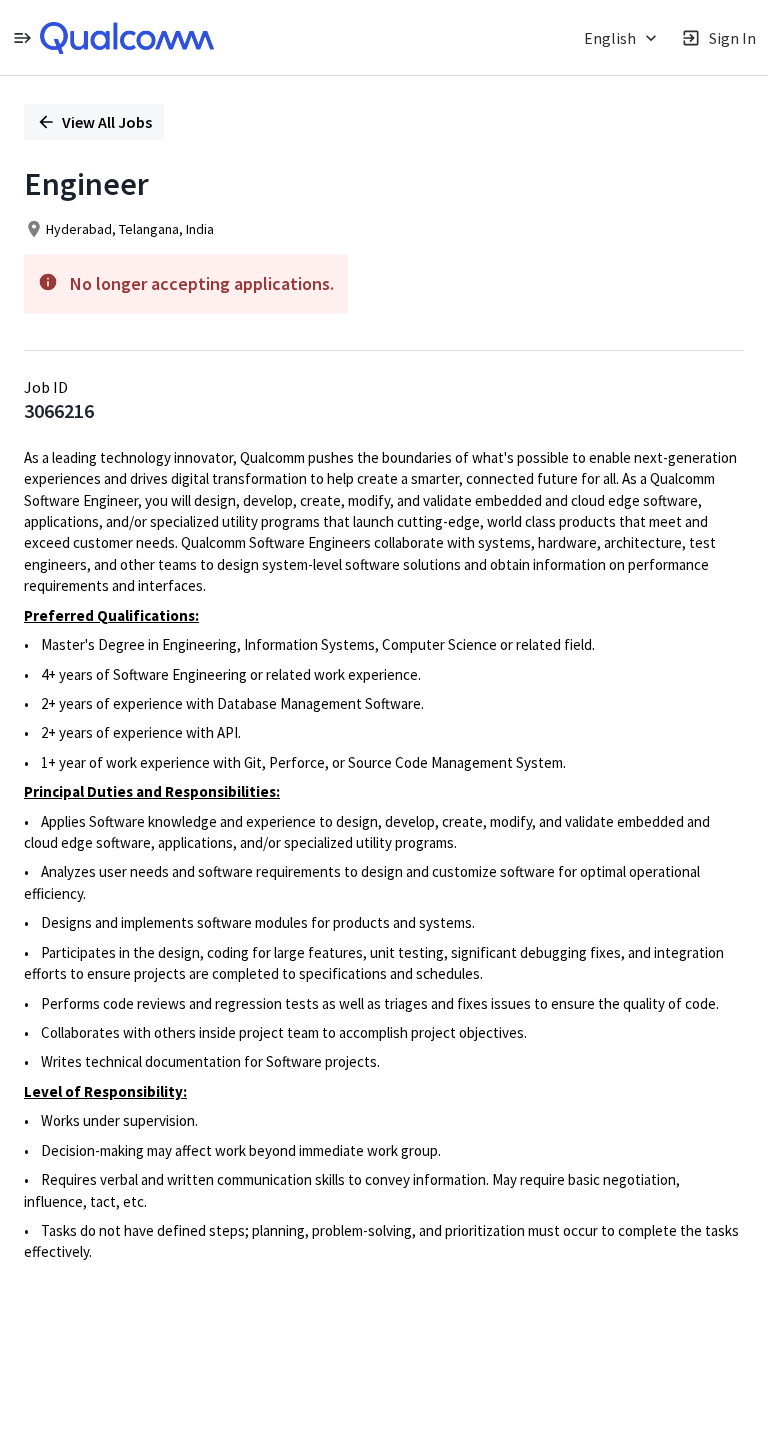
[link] (127, 38)
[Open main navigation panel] (22, 37)
